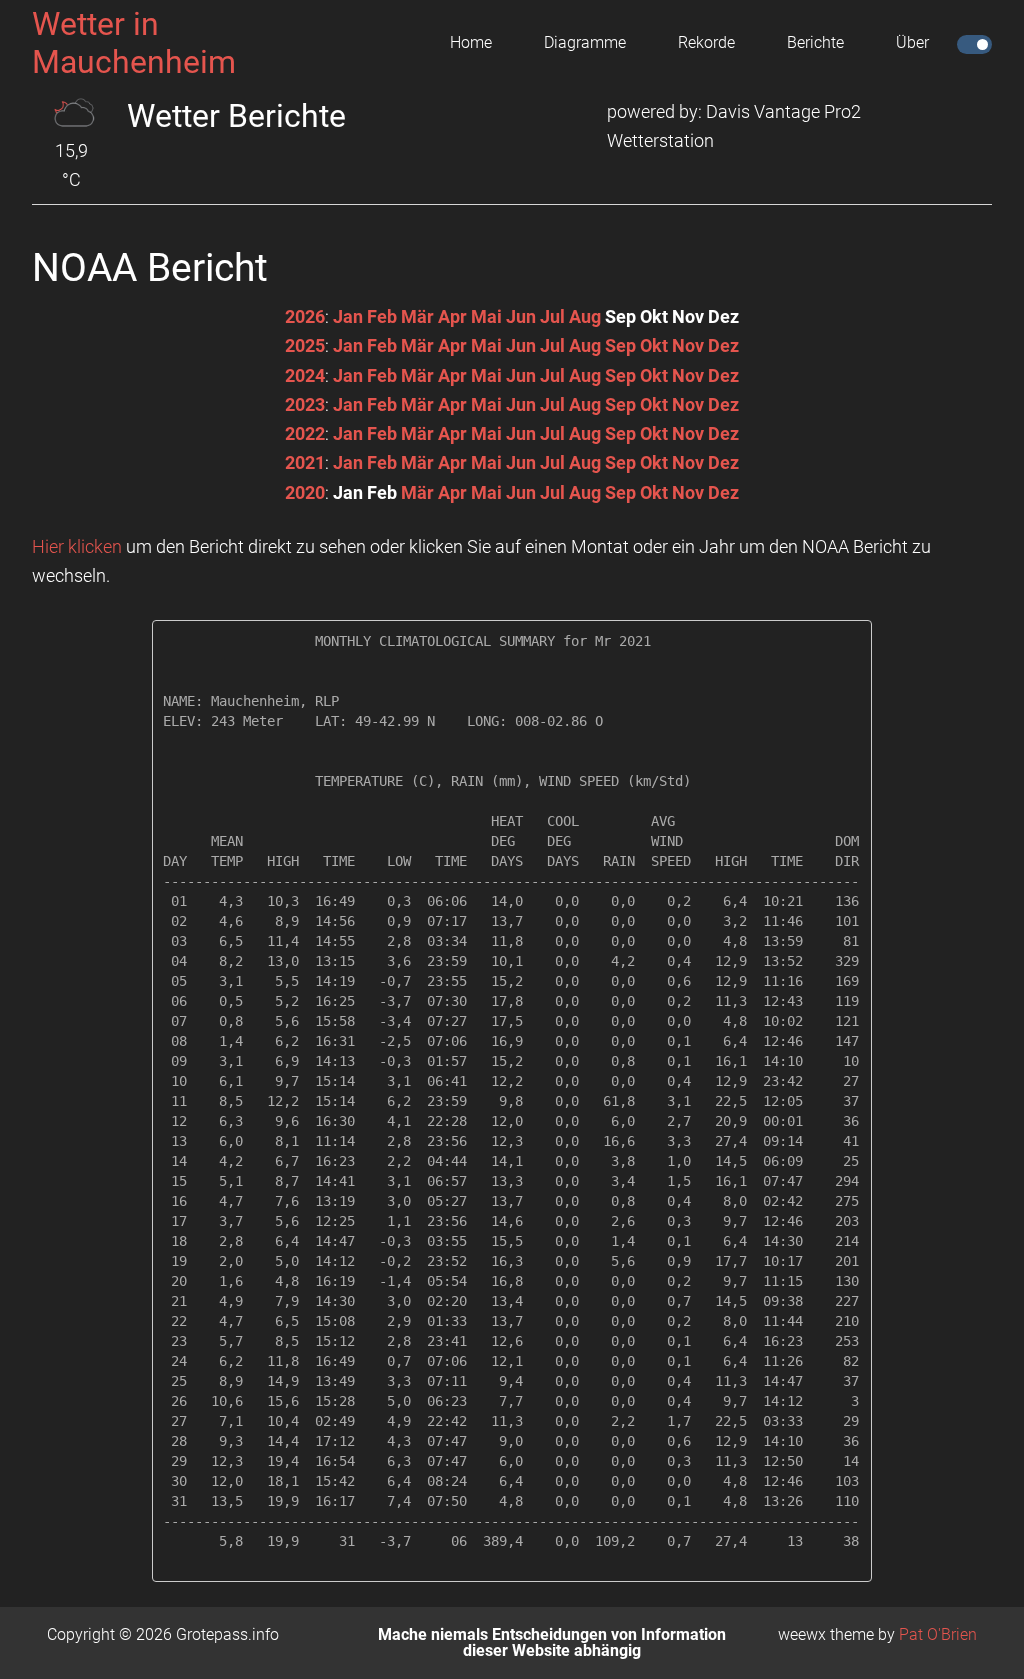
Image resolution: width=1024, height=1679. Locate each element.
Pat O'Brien (938, 1634)
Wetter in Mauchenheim (134, 43)
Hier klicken (77, 546)
